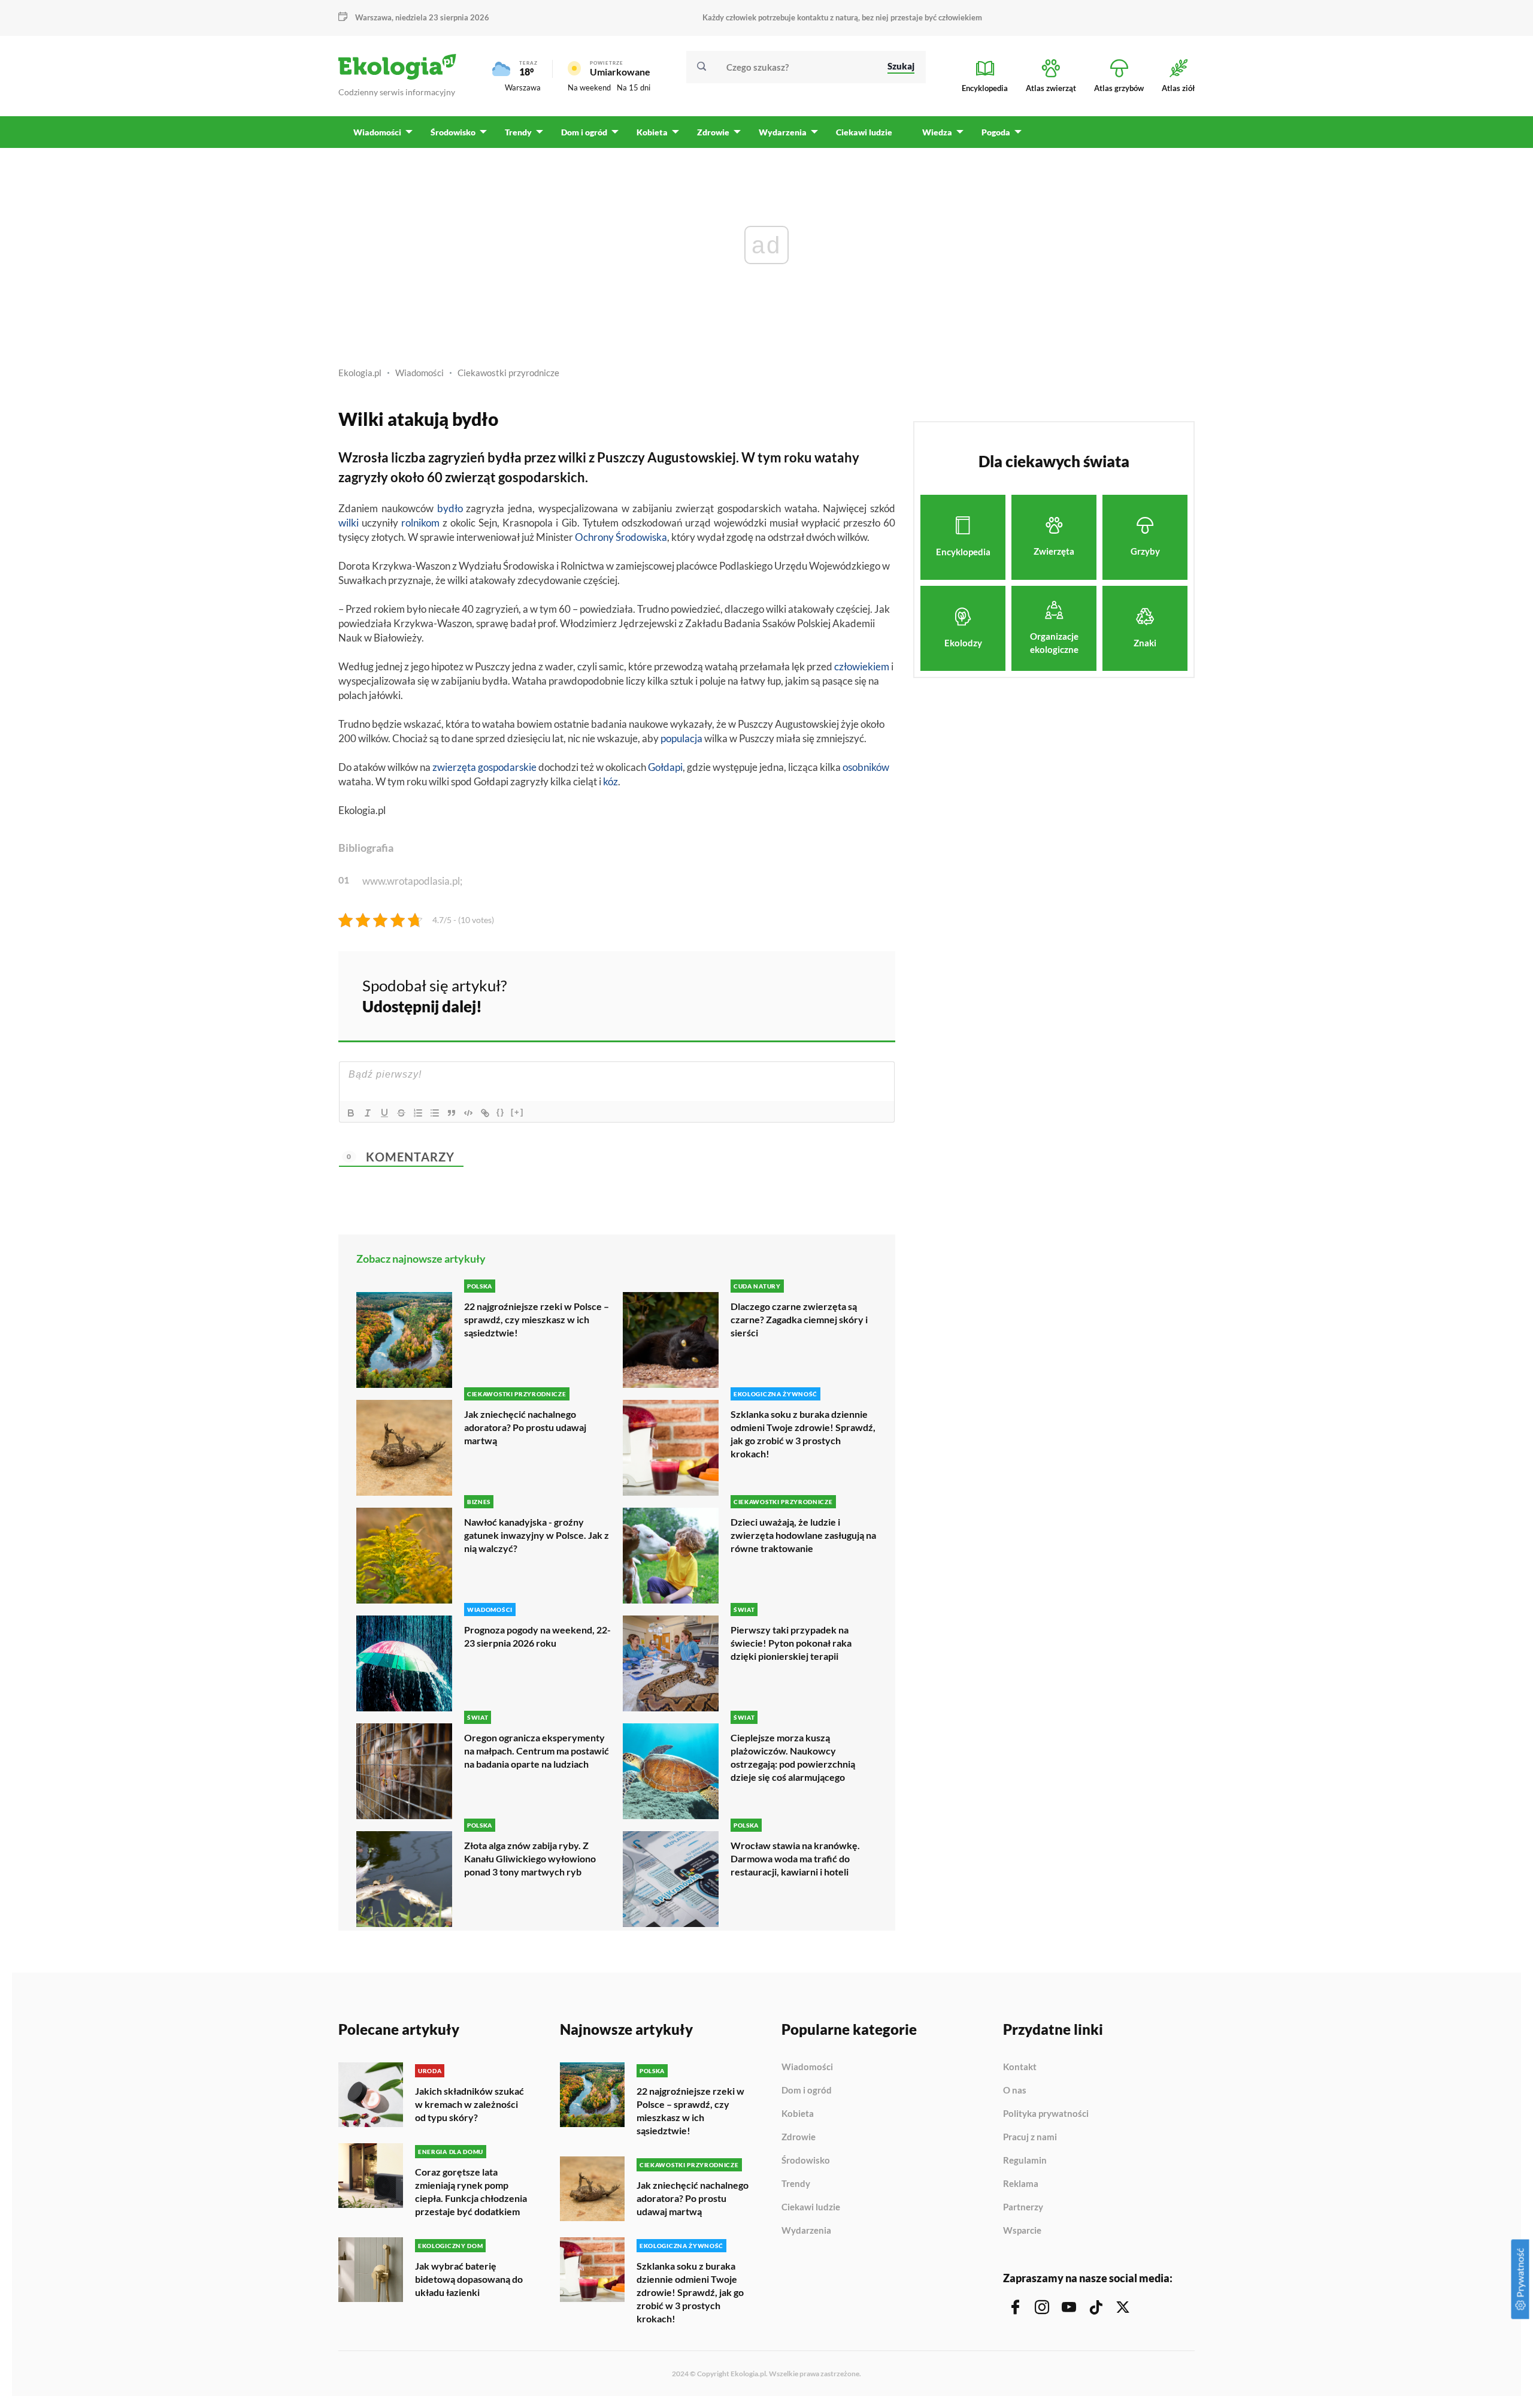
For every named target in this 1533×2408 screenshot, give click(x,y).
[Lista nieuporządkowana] (435, 1113)
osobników (866, 767)
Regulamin (1025, 2161)
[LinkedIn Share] (856, 994)
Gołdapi (665, 767)
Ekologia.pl (360, 373)
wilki (349, 523)
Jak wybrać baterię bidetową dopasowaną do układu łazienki (469, 2279)
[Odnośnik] (485, 1113)
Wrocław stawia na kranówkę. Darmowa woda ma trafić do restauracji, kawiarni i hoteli (795, 1858)
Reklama (1021, 2184)
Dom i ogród (807, 2091)
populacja (681, 738)
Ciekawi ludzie (811, 2207)
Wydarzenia (806, 2230)
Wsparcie (1022, 2230)
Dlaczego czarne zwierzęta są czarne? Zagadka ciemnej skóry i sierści (799, 1319)
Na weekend (589, 87)
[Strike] (401, 1113)
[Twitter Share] (825, 994)
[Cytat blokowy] (452, 1113)
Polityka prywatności (1046, 2114)
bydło (450, 508)
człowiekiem (862, 666)
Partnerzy (1023, 2207)
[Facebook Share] (793, 994)
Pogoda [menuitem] (996, 132)
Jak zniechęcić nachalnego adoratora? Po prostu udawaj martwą (525, 1427)
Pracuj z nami (1030, 2137)
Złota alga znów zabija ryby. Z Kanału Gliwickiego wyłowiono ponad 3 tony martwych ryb (530, 1858)
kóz (611, 781)
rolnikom (420, 523)
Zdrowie (799, 2137)
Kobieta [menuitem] (652, 132)
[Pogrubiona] (351, 1113)
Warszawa (523, 87)
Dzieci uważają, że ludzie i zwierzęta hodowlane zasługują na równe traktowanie (803, 1535)
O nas (1015, 2091)
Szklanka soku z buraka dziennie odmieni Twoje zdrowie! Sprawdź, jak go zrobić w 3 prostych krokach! (803, 1434)
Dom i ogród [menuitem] (584, 132)
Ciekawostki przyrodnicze (508, 373)
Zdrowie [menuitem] (713, 132)
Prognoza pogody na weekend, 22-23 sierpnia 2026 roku (537, 1636)
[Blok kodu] (468, 1113)
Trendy (796, 2184)
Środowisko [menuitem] (453, 132)
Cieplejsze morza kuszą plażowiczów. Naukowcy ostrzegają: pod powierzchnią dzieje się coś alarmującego (793, 1757)
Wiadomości (419, 373)
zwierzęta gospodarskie (484, 767)
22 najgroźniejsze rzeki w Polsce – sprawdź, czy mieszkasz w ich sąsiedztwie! (537, 1319)
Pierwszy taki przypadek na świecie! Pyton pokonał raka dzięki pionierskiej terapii (791, 1643)
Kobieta (798, 2114)
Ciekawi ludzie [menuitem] (864, 132)
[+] (517, 1112)
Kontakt (1020, 2067)
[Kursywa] (368, 1113)
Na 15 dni (634, 87)
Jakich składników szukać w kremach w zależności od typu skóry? (469, 2104)
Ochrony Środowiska (621, 537)
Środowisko (806, 2161)
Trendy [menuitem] (518, 132)
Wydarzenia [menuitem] (783, 132)
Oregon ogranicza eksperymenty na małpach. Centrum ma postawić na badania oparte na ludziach (537, 1751)
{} (501, 1112)
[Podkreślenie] (384, 1113)
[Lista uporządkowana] (418, 1113)
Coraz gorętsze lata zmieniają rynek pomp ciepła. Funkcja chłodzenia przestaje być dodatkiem (471, 2191)
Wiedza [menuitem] (937, 132)
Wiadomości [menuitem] (377, 132)
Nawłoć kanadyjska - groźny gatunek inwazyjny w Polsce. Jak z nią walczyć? (537, 1535)
